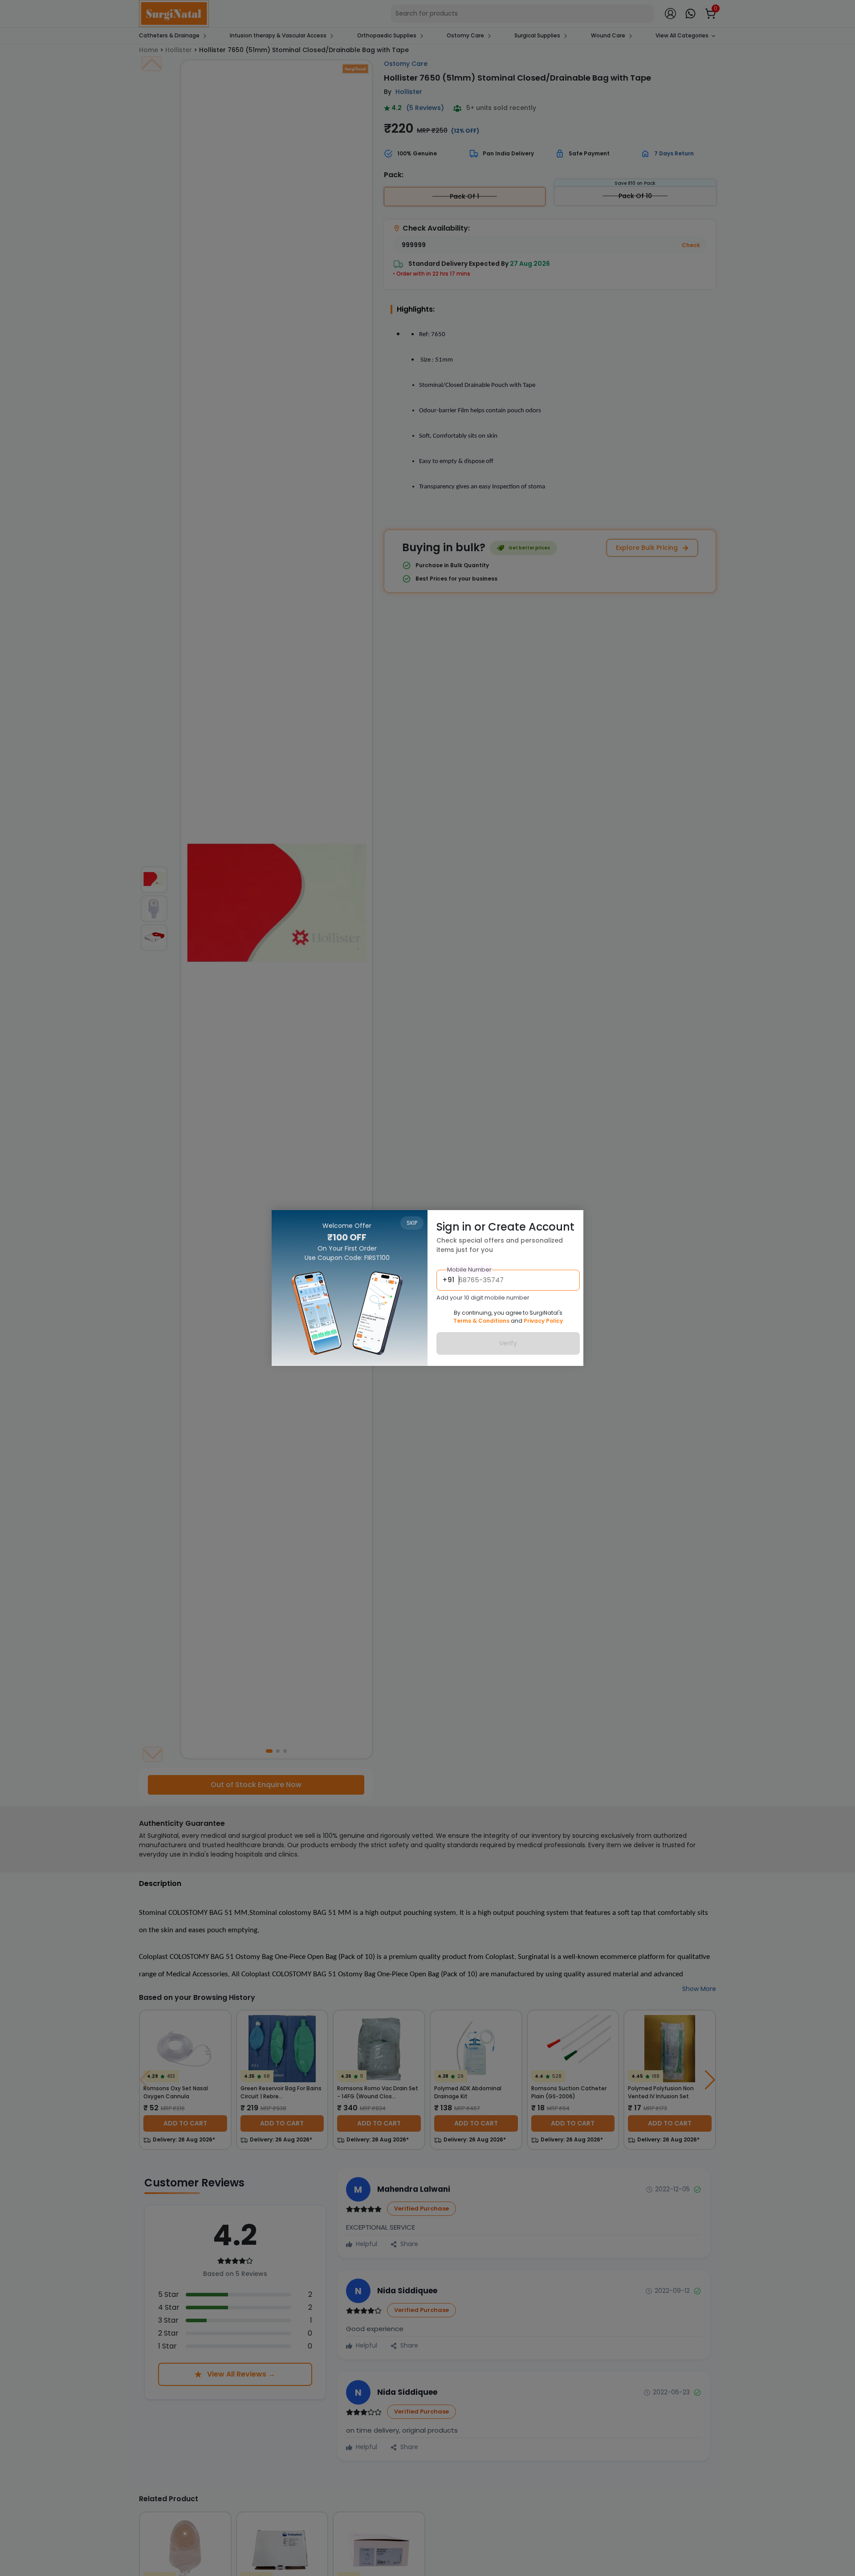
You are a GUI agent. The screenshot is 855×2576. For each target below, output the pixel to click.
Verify (508, 1344)
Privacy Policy (543, 1321)
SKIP (412, 1223)
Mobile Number (469, 1270)
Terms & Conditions (481, 1321)
